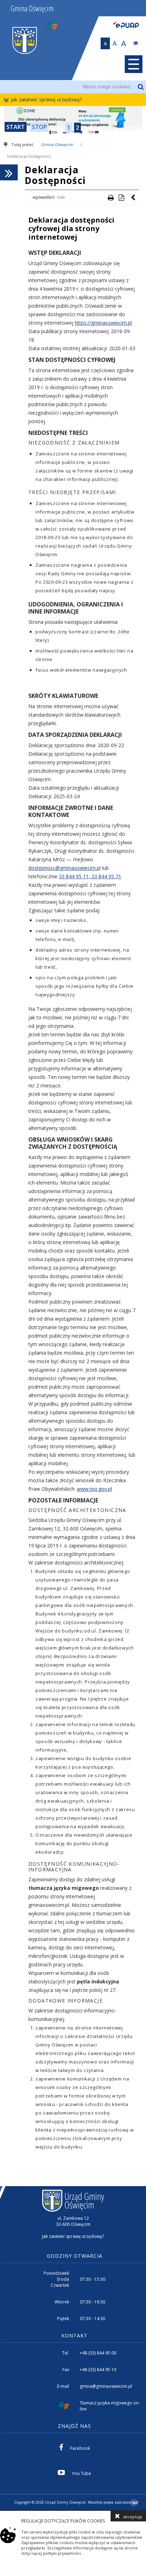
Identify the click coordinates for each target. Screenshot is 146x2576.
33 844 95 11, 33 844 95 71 (90, 876)
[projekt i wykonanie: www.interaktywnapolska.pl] (135, 2503)
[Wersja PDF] (121, 197)
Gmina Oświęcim (57, 144)
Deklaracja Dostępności (29, 156)
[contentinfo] (73, 2348)
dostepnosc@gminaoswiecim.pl (64, 868)
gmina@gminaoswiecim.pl (106, 2386)
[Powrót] (134, 197)
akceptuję (133, 2517)
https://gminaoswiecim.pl (103, 323)
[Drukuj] (111, 197)
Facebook (80, 2448)
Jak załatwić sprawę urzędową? (46, 99)
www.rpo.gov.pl (94, 1489)
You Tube (82, 2473)
